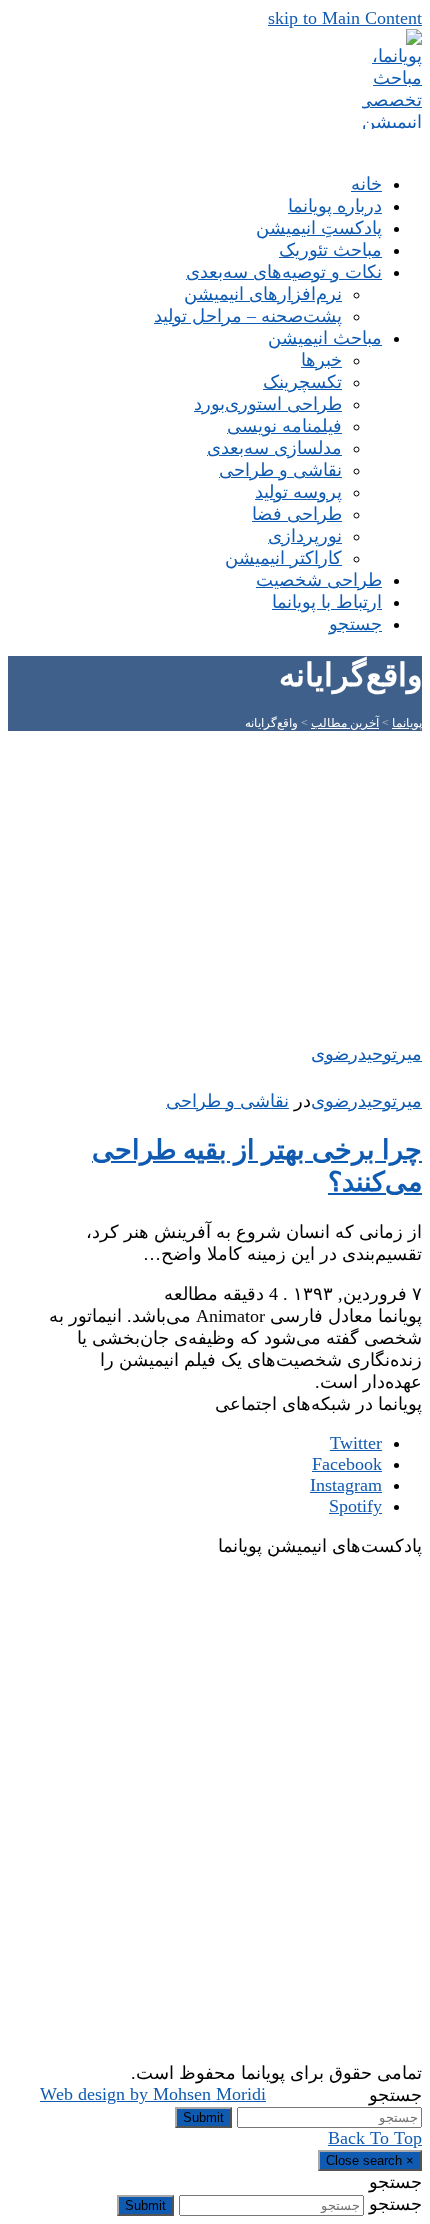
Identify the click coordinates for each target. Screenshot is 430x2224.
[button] (355, 624)
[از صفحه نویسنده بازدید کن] (412, 1079)
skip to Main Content (345, 18)
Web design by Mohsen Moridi (153, 2094)
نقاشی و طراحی (227, 1101)
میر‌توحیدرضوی (366, 1101)
